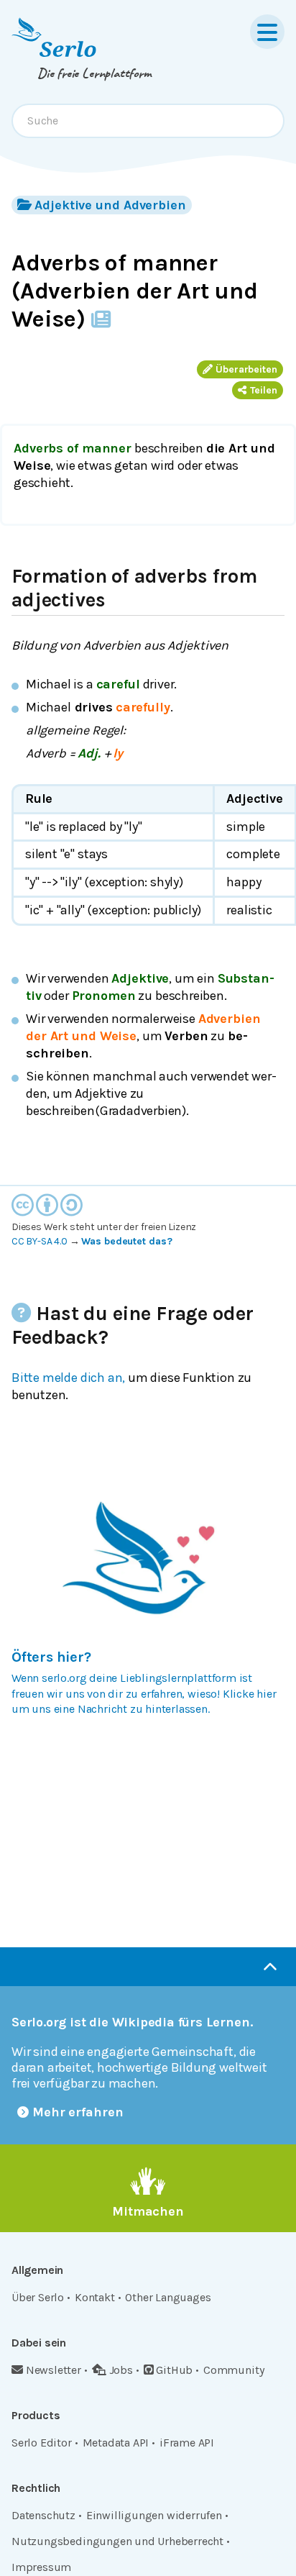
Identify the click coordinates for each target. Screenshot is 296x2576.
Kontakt (95, 2297)
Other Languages (168, 2297)
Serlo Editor (42, 2443)
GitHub (174, 2370)
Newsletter (54, 2370)
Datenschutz (43, 2515)
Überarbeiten (246, 369)
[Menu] (267, 32)
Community (233, 2370)
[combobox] (148, 121)
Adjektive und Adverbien (110, 205)
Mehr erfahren (78, 2112)
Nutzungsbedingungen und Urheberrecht (117, 2541)
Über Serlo (38, 2297)
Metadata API (116, 2443)
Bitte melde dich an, (68, 1378)
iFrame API (187, 2443)
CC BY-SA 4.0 (40, 1241)
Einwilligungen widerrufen (154, 2515)
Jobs (121, 2370)
